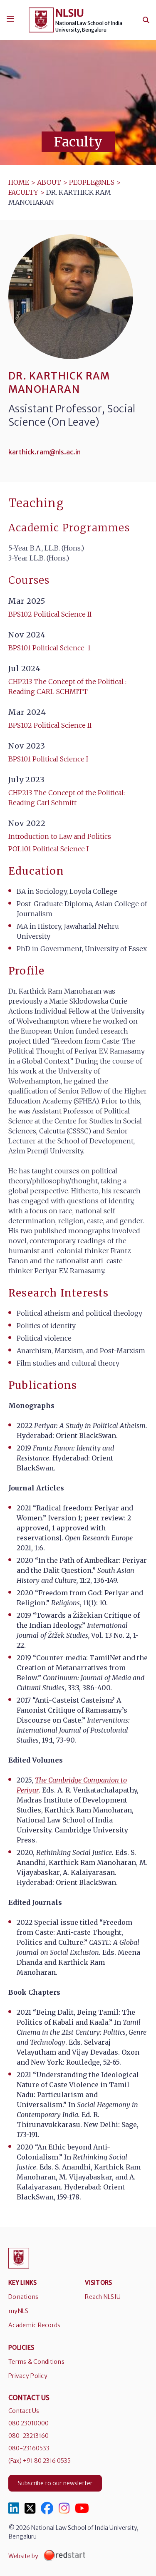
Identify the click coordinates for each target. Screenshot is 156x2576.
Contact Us (24, 2411)
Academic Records (34, 2325)
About (49, 182)
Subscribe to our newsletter (55, 2483)
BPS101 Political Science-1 (50, 648)
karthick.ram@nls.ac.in (45, 452)
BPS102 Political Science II (50, 614)
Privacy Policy (28, 2376)
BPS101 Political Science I (48, 759)
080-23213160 (28, 2436)
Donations (24, 2297)
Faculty (23, 192)
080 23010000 (28, 2423)
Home (19, 182)
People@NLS (92, 182)
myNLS (18, 2311)
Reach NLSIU (103, 2297)
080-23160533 (29, 2448)
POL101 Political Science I (48, 849)
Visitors (98, 2283)
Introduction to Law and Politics (60, 836)
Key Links (23, 2283)
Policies (21, 2348)
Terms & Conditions (36, 2362)
